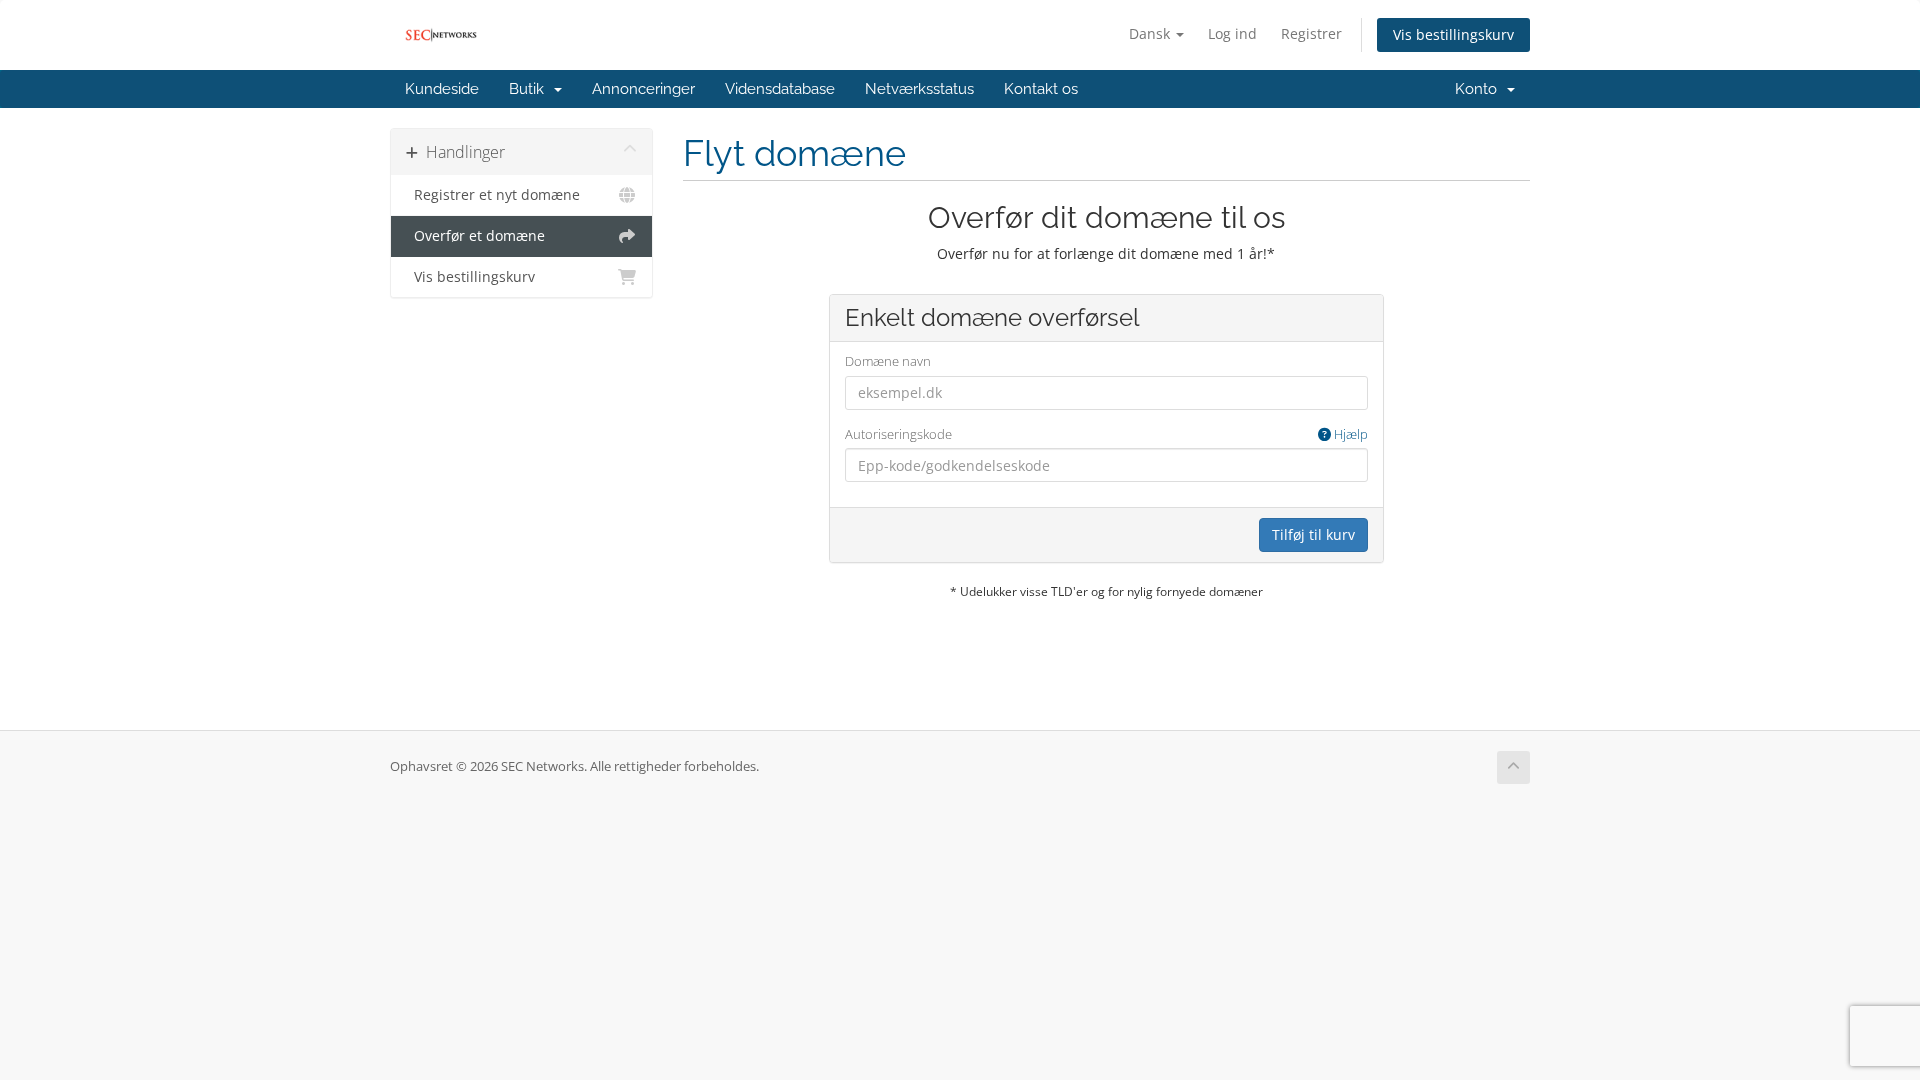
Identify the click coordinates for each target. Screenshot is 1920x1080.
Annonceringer (643, 89)
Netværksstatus (919, 89)
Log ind (1232, 33)
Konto (1480, 89)
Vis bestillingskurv (1453, 34)
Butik (530, 89)
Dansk (1151, 33)
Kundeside (442, 89)
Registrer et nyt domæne (493, 195)
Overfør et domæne (475, 236)
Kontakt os (1041, 89)
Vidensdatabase (780, 89)
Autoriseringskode (1106, 434)
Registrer (1311, 33)
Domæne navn (888, 361)
